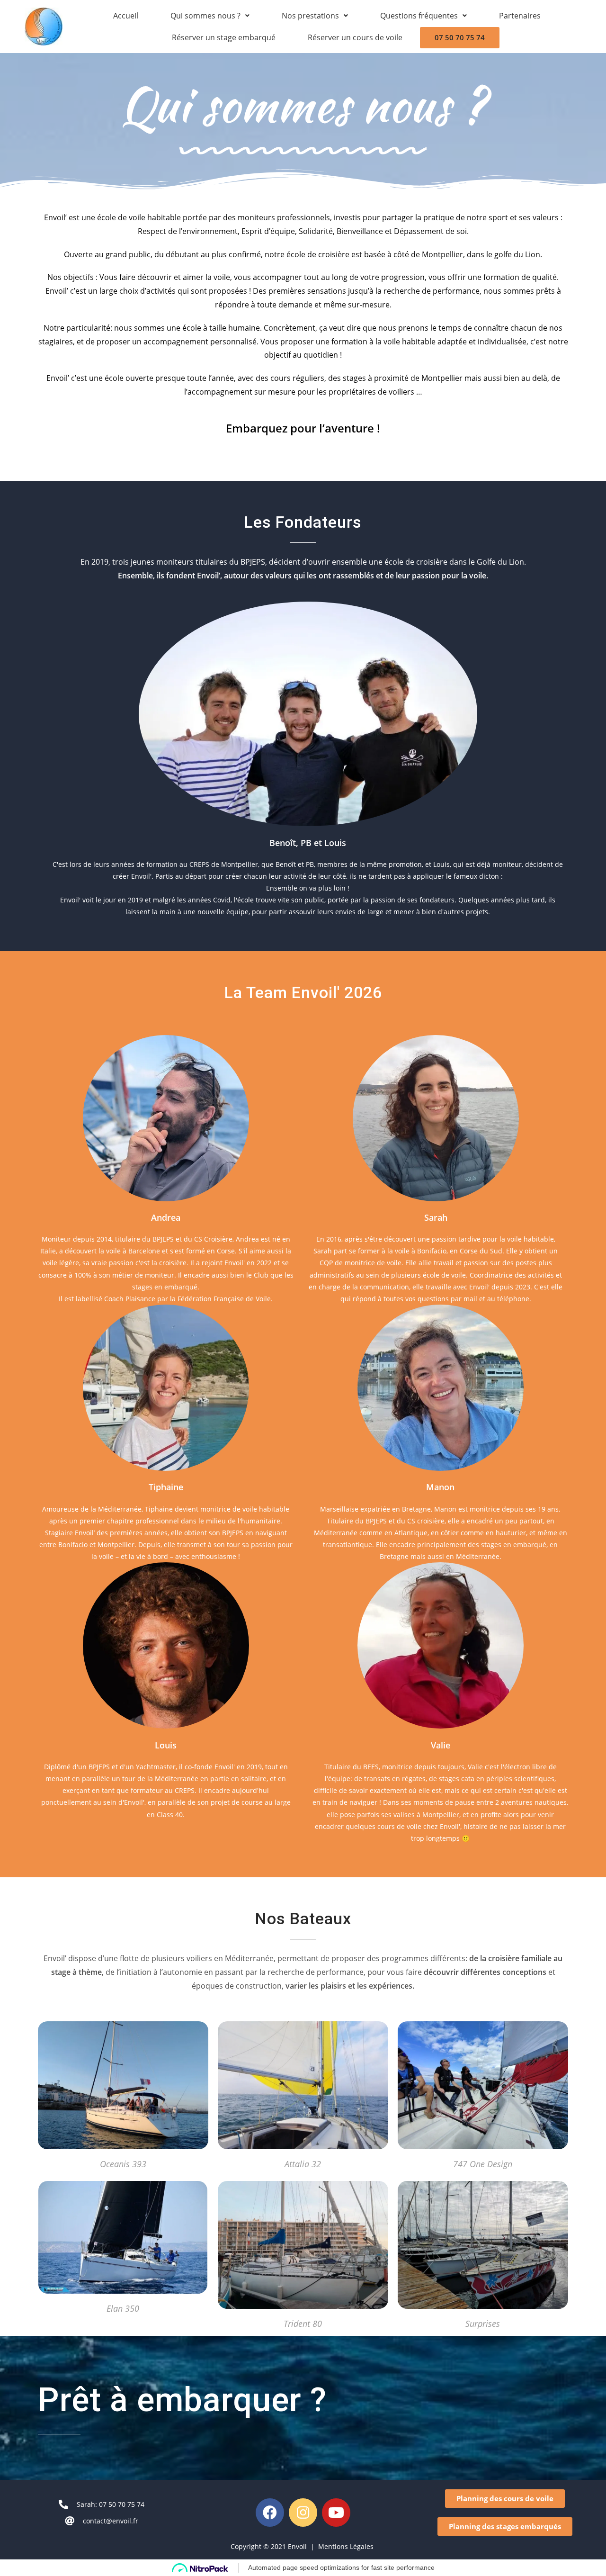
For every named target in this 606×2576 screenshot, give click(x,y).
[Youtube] (336, 2513)
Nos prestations (310, 16)
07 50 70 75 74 (460, 37)
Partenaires (520, 16)
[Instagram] (303, 2513)
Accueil (126, 16)
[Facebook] (270, 2513)
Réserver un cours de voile (355, 37)
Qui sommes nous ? (205, 16)
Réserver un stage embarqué (224, 37)
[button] (505, 2499)
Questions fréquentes (419, 16)
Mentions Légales (347, 2546)
